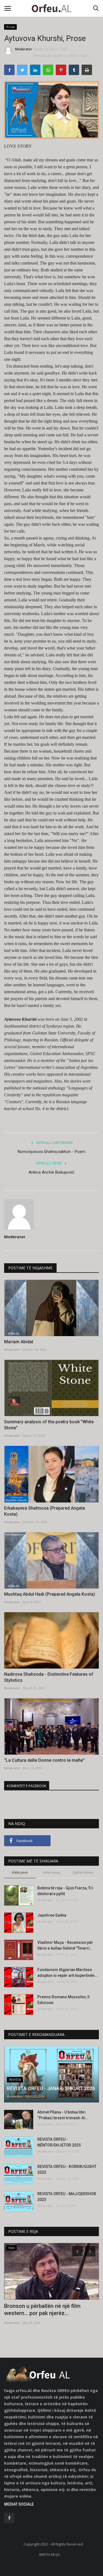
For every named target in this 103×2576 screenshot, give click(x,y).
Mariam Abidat (19, 1342)
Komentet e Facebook (27, 1786)
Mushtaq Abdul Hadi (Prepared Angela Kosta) (50, 1594)
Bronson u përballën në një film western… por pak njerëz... (42, 2310)
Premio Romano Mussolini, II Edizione (63, 2000)
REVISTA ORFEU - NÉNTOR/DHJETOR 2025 (59, 2142)
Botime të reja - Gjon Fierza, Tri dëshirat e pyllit (65, 1891)
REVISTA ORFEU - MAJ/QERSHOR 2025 (67, 2197)
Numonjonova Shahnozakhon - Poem (51, 1152)
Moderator (24, 49)
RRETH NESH (50, 2555)
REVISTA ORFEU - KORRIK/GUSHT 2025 (67, 2169)
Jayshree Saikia (52, 1915)
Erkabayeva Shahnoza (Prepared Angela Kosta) (44, 1511)
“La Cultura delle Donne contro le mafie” (44, 1760)
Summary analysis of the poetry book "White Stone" (49, 1425)
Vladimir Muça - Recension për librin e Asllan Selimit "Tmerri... (65, 1945)
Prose (11, 27)
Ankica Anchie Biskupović (51, 1172)
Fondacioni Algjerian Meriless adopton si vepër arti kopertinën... (68, 1973)
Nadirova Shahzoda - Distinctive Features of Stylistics (49, 1677)
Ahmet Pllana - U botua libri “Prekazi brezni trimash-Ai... (63, 2115)
